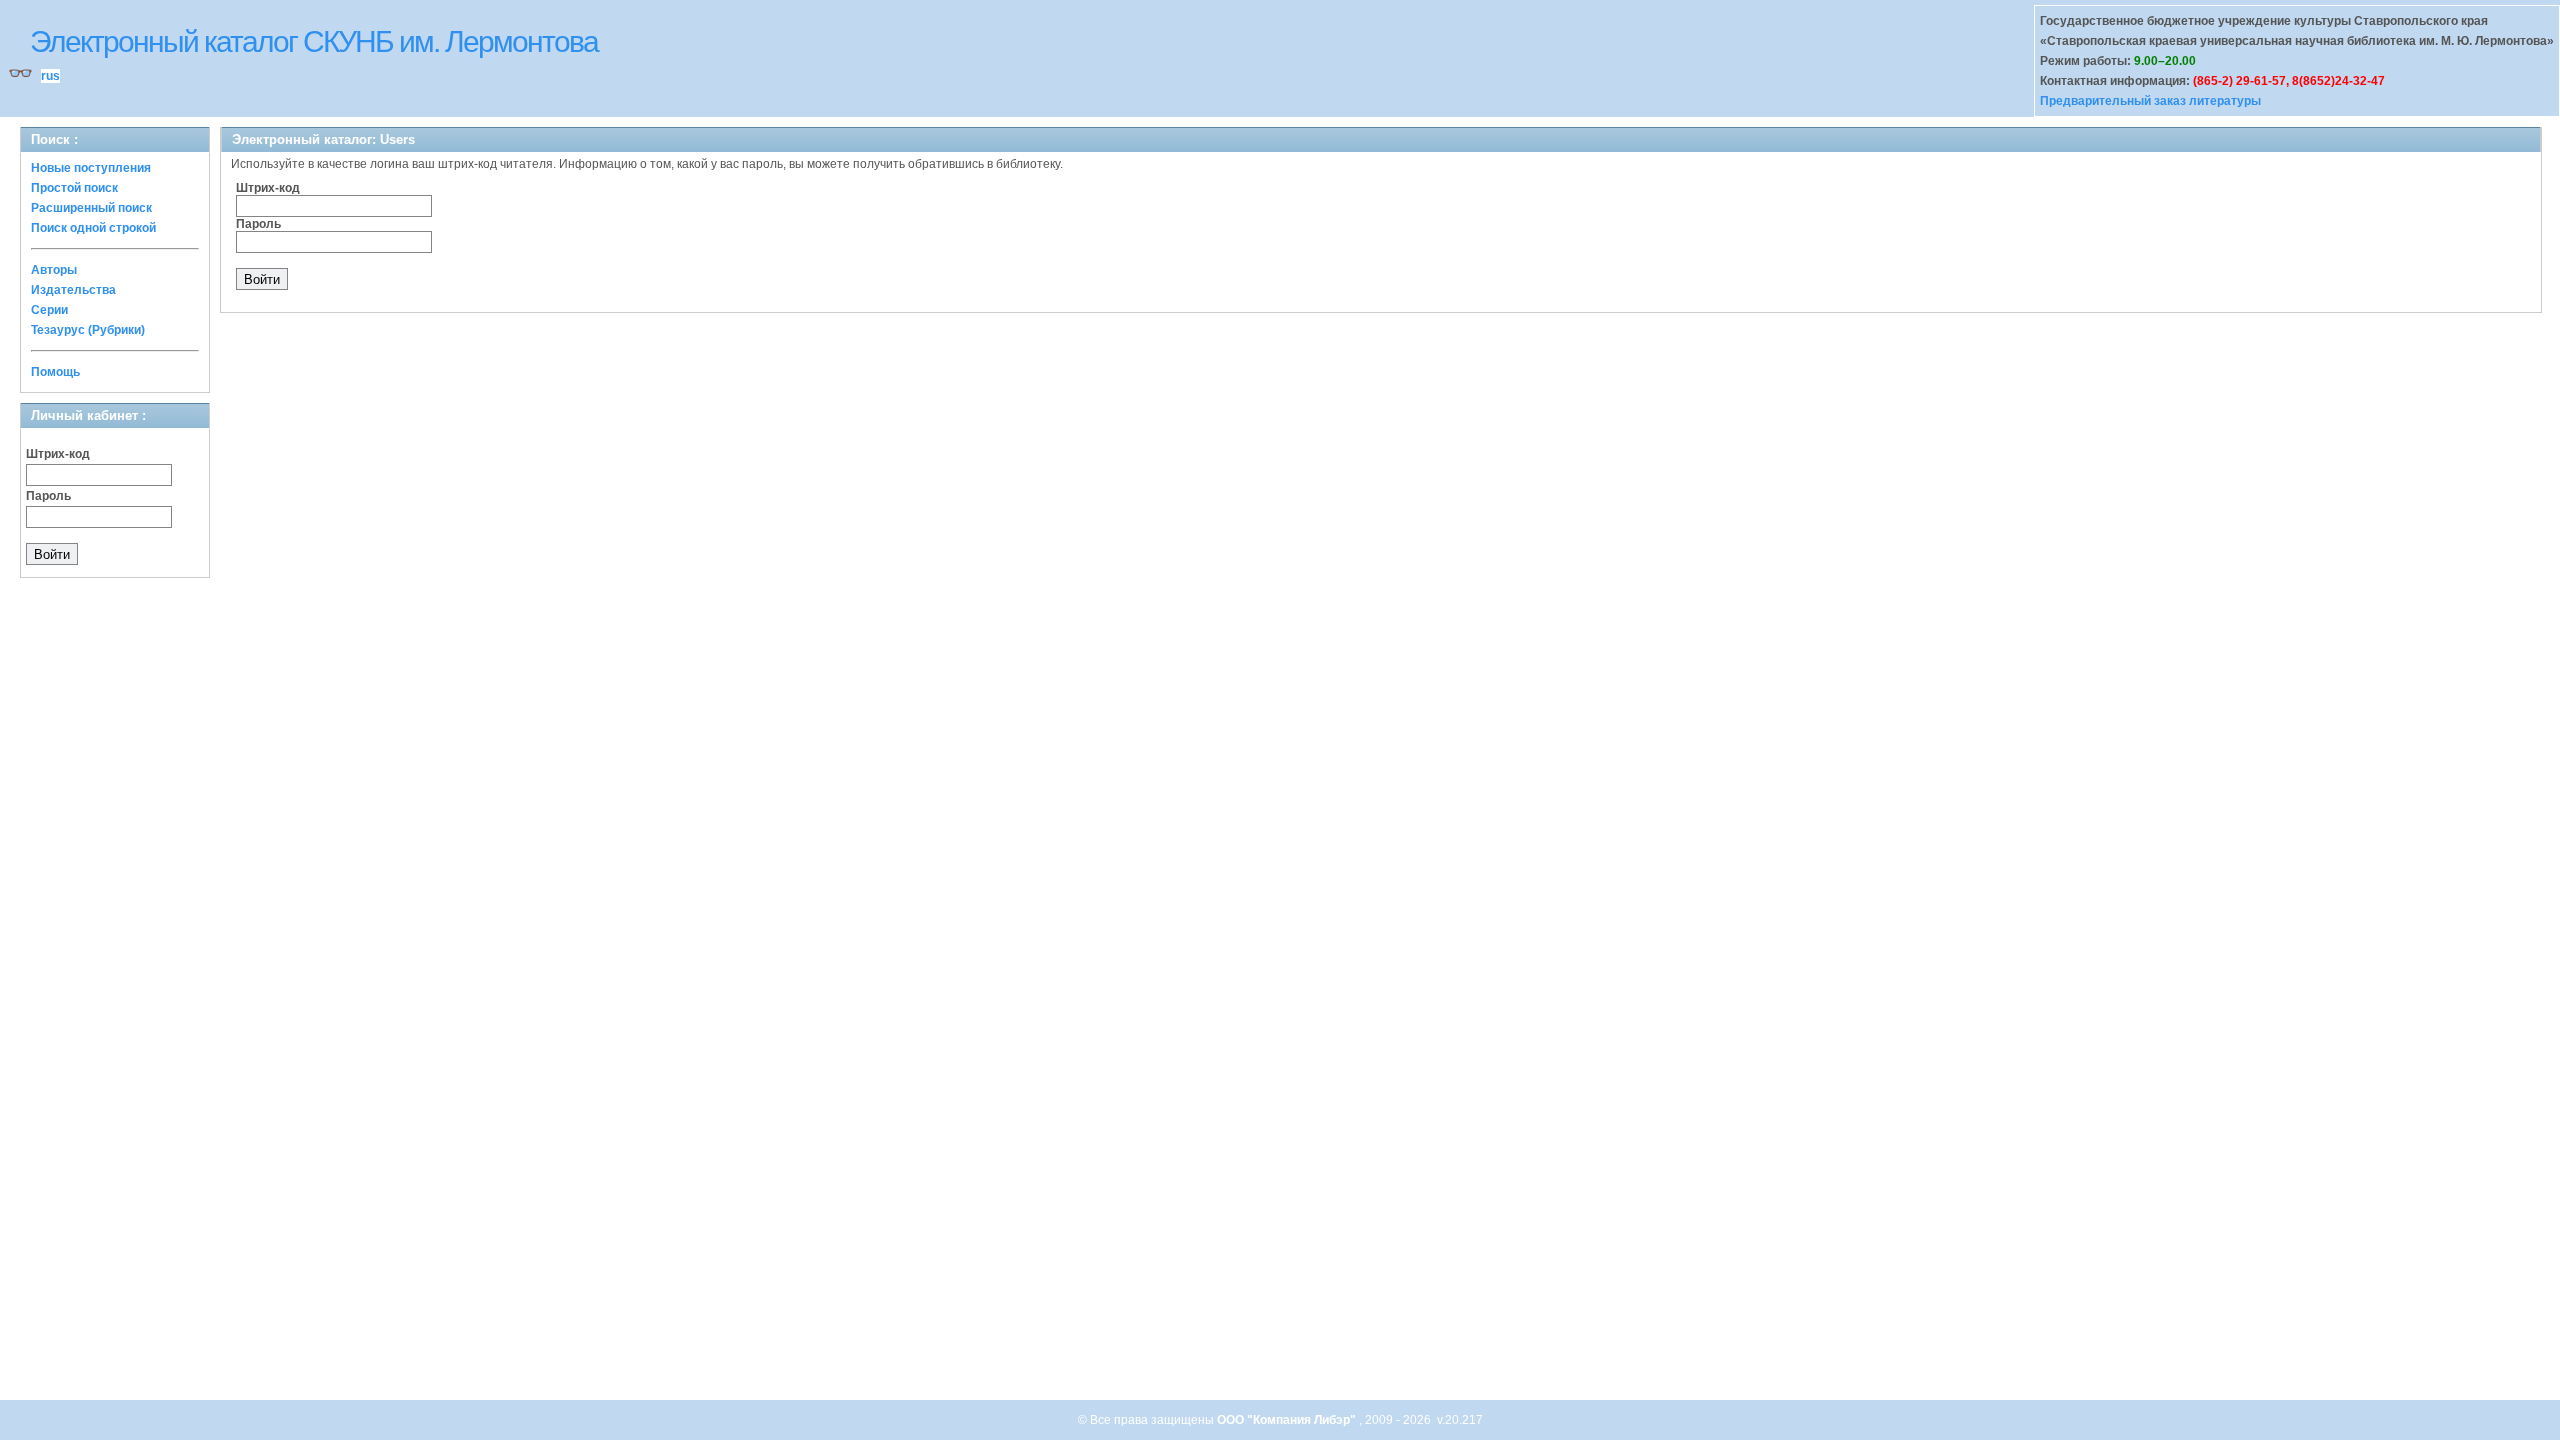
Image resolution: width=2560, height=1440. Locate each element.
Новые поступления (91, 168)
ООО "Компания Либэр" (1288, 1420)
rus (50, 76)
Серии (49, 310)
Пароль (48, 496)
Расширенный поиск (91, 208)
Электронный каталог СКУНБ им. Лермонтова (314, 41)
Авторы (54, 270)
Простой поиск (74, 188)
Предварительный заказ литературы (2150, 101)
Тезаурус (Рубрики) (88, 330)
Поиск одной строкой (93, 228)
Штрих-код (58, 454)
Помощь (55, 372)
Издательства (73, 290)
